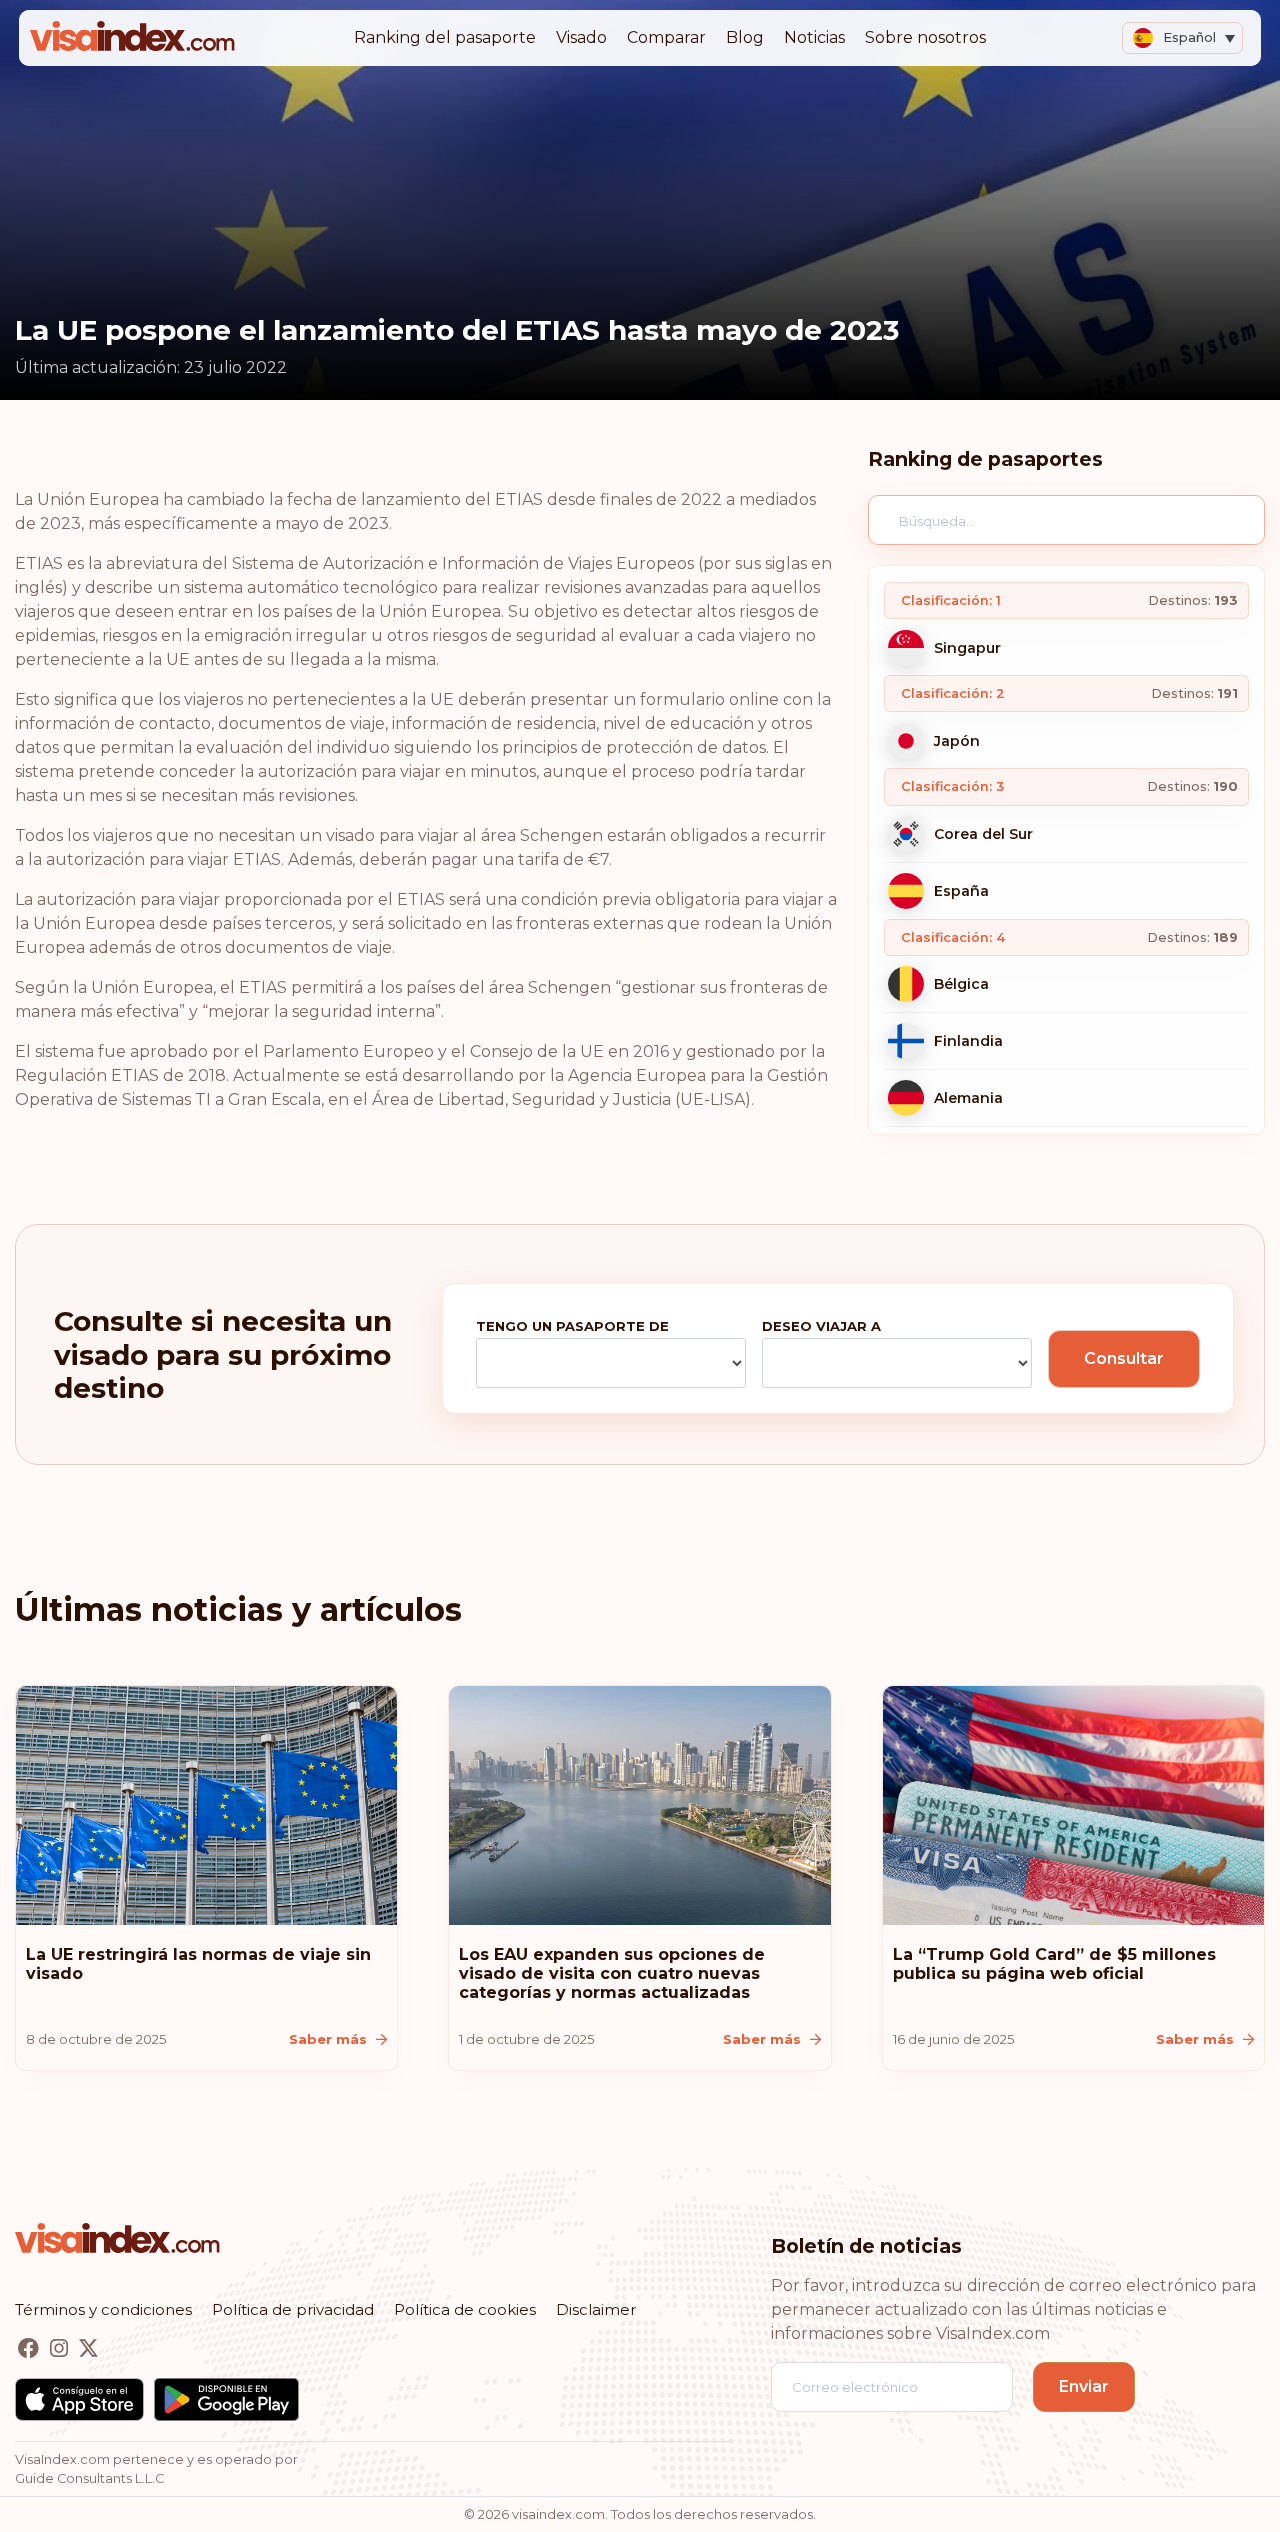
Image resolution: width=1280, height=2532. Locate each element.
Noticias (814, 37)
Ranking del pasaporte (445, 37)
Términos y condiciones (103, 2309)
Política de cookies (465, 2309)
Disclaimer (596, 2309)
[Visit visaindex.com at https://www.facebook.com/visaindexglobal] (30, 2349)
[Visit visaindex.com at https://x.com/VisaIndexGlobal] (88, 2349)
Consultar (1124, 1358)
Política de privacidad (293, 2309)
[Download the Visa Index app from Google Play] (226, 2399)
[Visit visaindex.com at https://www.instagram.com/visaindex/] (61, 2349)
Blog (745, 37)
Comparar (666, 37)
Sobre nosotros (925, 37)
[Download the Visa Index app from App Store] (79, 2399)
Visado (581, 37)
